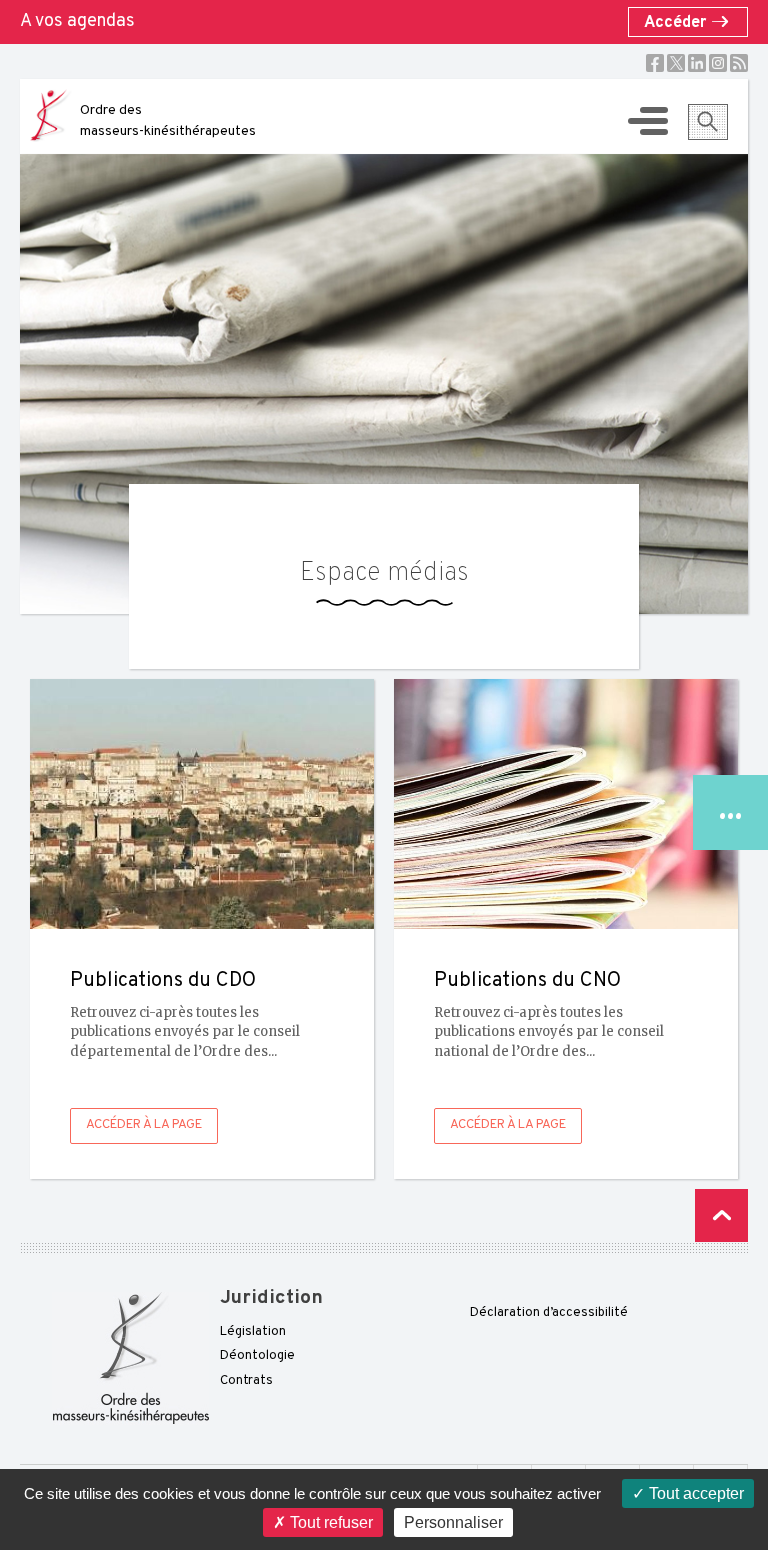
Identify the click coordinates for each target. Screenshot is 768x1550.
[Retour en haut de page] (721, 1215)
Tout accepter (694, 1493)
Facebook (655, 63)
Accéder (677, 23)
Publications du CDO (163, 981)
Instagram (718, 63)
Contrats (246, 1381)
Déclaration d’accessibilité (549, 1313)
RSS (739, 63)
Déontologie (257, 1356)
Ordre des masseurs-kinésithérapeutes (168, 121)
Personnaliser (453, 1522)
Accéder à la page (144, 1125)
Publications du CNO (527, 981)
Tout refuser (329, 1522)
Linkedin (697, 63)
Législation (253, 1332)
